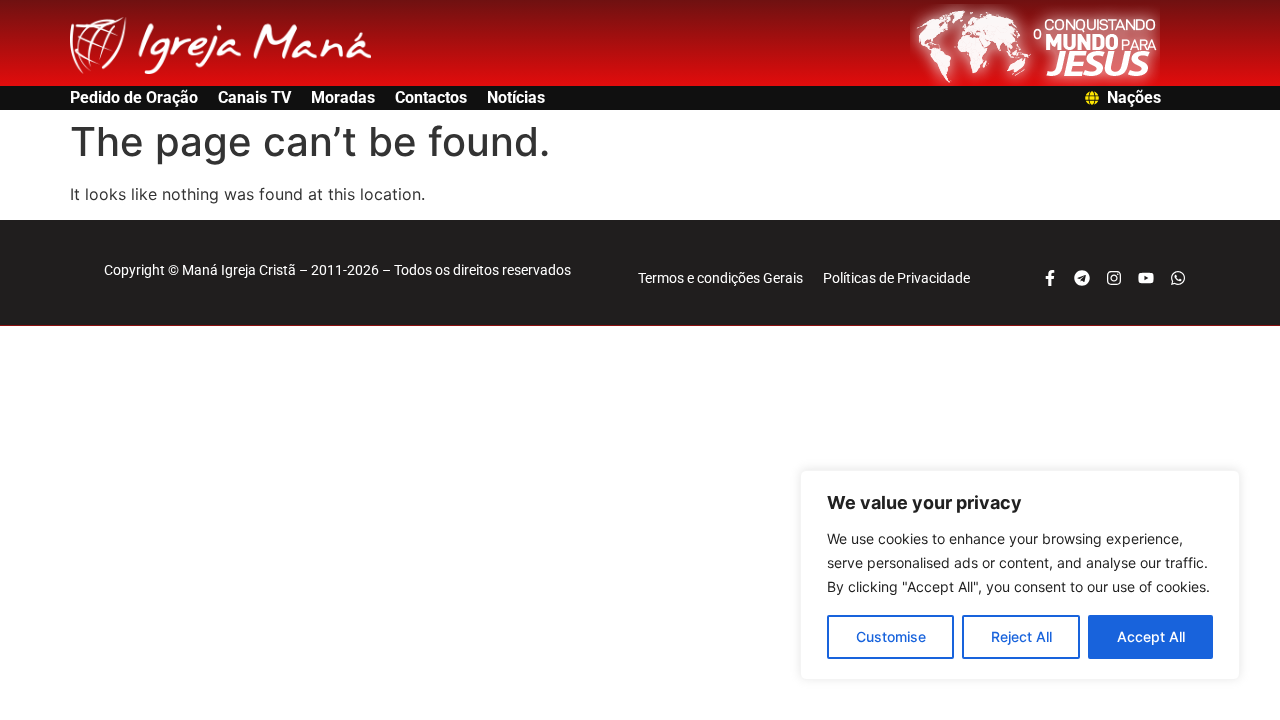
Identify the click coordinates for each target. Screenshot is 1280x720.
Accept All (1151, 636)
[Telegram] (1082, 278)
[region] (1020, 575)
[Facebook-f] (1050, 278)
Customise (891, 636)
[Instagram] (1114, 278)
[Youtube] (1146, 278)
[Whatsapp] (1178, 278)
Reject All (1021, 636)
